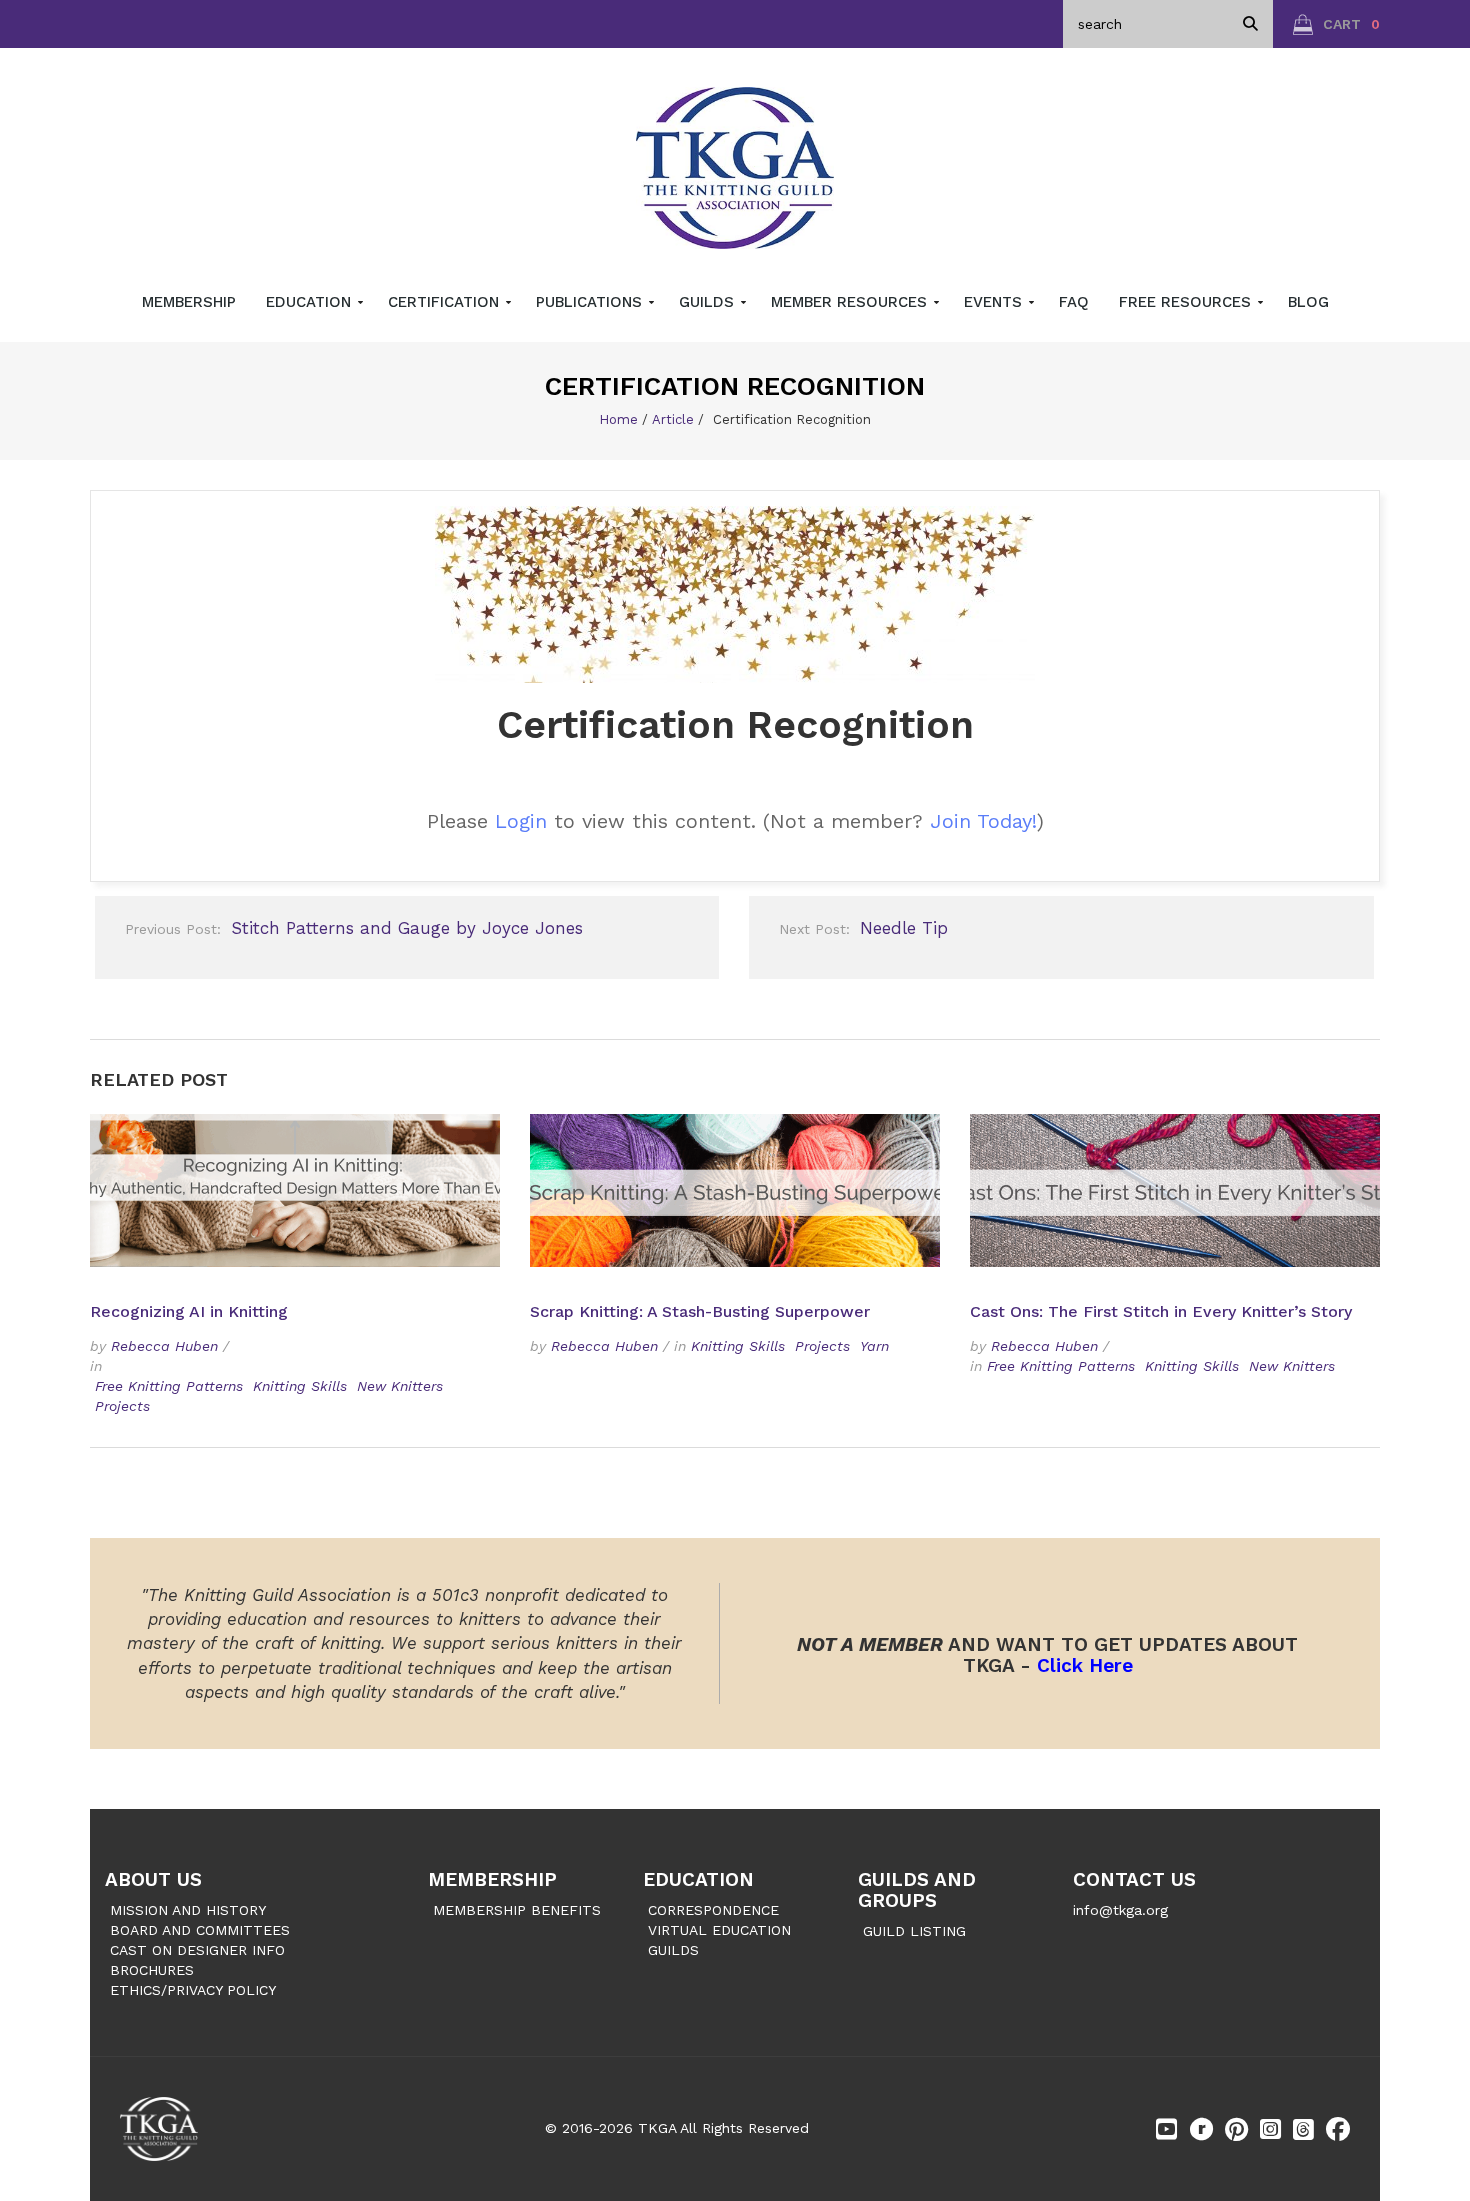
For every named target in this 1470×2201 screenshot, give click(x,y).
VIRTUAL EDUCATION (719, 1930)
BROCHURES (152, 1970)
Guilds (709, 302)
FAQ (1074, 302)
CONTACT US (1134, 1879)
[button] (1336, 24)
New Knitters (400, 1386)
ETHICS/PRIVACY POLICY (193, 1990)
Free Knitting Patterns (169, 1386)
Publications (591, 302)
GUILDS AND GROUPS (917, 1890)
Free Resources (1187, 302)
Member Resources (851, 302)
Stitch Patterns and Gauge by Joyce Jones (354, 928)
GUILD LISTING (914, 1931)
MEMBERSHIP (492, 1879)
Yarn (874, 1346)
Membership (189, 302)
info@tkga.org (1120, 1910)
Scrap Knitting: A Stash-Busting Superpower (700, 1311)
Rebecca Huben (164, 1346)
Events (995, 302)
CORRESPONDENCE (713, 1910)
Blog (1308, 302)
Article (673, 419)
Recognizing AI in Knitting (191, 1311)
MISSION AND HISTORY (188, 1910)
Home (618, 419)
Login (521, 821)
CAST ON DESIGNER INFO (197, 1950)
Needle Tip (863, 928)
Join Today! (983, 821)
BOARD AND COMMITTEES (200, 1930)
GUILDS (673, 1950)
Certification (446, 302)
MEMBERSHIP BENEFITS (517, 1910)
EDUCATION (698, 1879)
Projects (122, 1406)
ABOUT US (153, 1879)
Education (311, 302)
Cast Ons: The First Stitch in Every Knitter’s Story (1161, 1311)
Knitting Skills (300, 1386)
